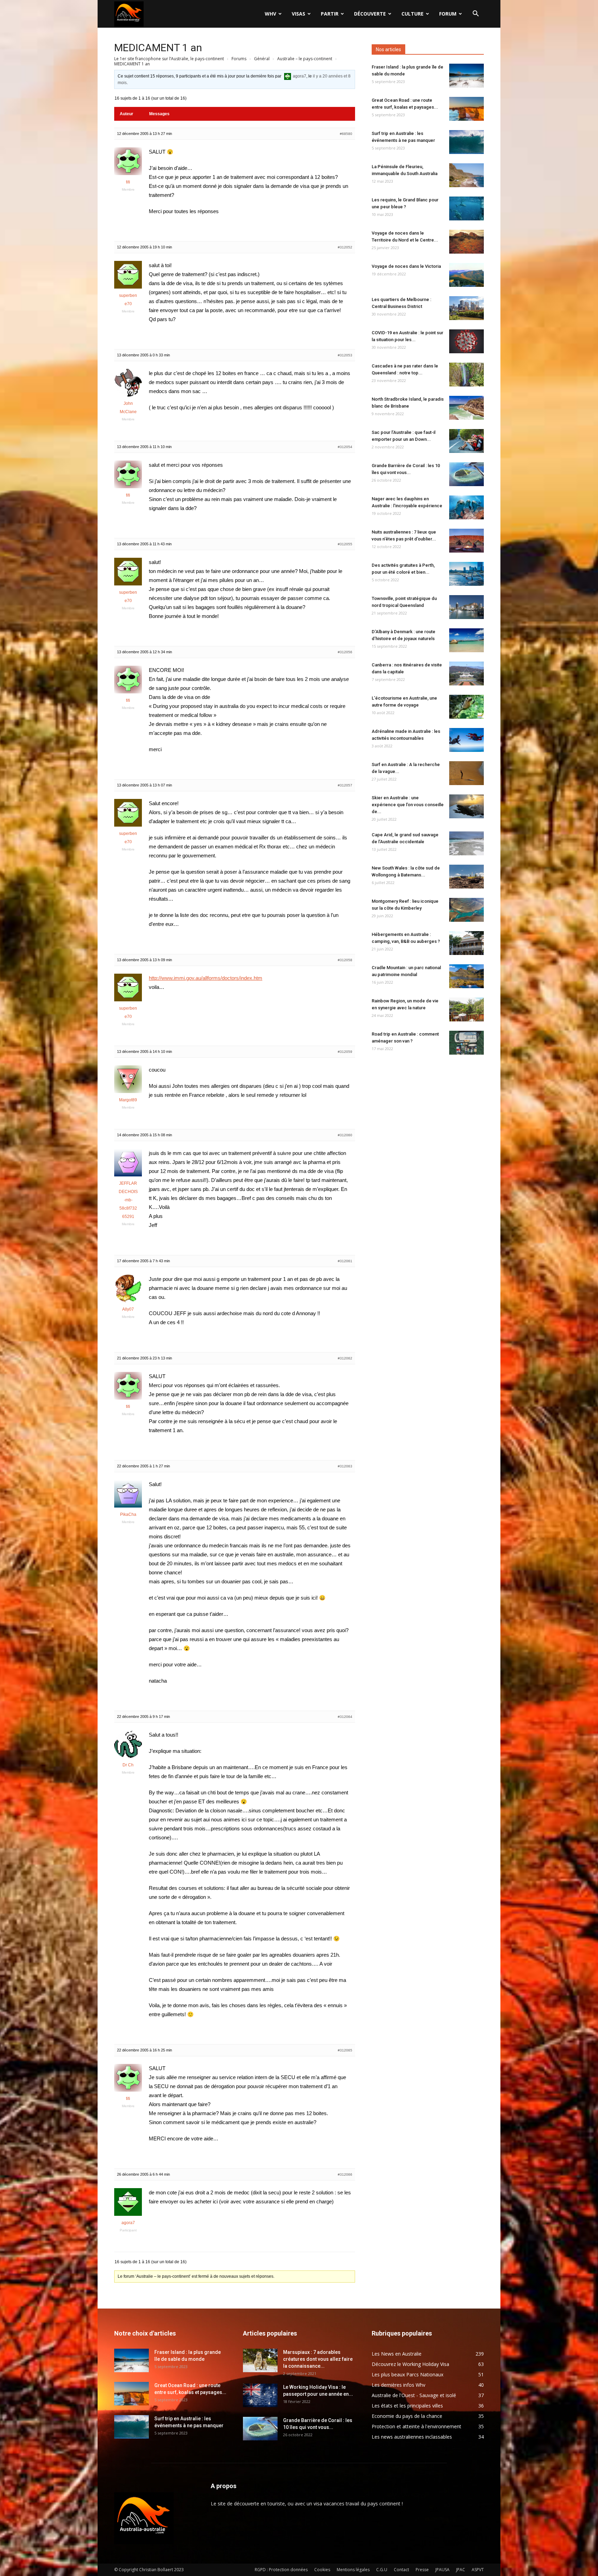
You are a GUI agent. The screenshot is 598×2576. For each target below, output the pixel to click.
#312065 (345, 2050)
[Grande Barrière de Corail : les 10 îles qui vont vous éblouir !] (466, 474)
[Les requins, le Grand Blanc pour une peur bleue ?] (466, 208)
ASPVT (478, 2570)
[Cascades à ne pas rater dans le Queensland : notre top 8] (466, 375)
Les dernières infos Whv (398, 2385)
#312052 (345, 247)
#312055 (345, 544)
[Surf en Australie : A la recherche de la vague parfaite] (466, 773)
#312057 (345, 785)
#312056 (345, 652)
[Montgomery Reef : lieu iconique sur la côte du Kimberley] (466, 910)
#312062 (345, 1358)
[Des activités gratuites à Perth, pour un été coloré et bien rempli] (466, 574)
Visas (298, 14)
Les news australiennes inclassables (412, 2437)
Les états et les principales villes (407, 2406)
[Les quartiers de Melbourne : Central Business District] (466, 308)
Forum (448, 14)
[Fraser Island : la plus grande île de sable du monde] (466, 76)
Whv (270, 14)
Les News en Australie (397, 2354)
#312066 (345, 2174)
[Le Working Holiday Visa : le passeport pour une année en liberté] (260, 2396)
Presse (422, 2570)
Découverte (370, 14)
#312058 (345, 960)
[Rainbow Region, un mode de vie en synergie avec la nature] (466, 1009)
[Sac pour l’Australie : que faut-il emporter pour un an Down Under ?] (466, 441)
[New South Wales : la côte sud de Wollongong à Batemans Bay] (466, 877)
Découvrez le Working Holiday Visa (410, 2364)
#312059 (345, 1052)
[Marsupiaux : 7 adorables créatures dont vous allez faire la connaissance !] (260, 2361)
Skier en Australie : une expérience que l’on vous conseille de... (408, 805)
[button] (475, 14)
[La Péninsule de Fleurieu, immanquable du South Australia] (466, 175)
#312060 (345, 1135)
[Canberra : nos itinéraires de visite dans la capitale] (466, 673)
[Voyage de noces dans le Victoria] (466, 275)
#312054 (345, 447)
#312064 (345, 1717)
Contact (401, 2570)
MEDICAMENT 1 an (158, 48)
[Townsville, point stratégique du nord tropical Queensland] (466, 607)
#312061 (345, 1261)
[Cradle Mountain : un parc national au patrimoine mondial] (466, 976)
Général (262, 59)
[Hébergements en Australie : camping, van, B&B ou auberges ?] (466, 943)
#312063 (345, 1466)
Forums (239, 59)
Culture (413, 14)
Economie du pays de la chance (407, 2416)
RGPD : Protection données (281, 2570)
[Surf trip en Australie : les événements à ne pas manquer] (466, 142)
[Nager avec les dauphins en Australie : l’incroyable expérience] (466, 507)
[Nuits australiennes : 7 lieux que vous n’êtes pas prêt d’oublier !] (466, 541)
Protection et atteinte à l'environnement (416, 2426)
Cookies (322, 2570)
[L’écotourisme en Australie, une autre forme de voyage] (466, 707)
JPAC (461, 2570)
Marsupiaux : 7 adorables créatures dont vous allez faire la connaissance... (318, 2359)
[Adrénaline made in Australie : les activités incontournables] (466, 740)
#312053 (345, 355)
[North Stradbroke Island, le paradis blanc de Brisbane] (466, 408)
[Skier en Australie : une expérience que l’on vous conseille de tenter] (466, 806)
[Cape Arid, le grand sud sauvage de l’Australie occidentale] (466, 843)
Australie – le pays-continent (305, 59)
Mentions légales (353, 2570)
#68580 (346, 134)
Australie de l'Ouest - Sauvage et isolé (414, 2395)
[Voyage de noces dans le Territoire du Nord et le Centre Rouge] (466, 242)
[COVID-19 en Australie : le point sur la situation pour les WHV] (466, 341)
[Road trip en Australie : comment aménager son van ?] (466, 1043)
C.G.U (382, 2570)
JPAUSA (442, 2570)
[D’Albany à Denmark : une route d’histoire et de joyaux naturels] (466, 640)
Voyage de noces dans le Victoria (406, 266)
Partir (330, 14)
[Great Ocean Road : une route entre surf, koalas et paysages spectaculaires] (466, 109)
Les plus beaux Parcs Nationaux (407, 2374)
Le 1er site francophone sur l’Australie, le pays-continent (169, 59)
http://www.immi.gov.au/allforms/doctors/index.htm (206, 978)
